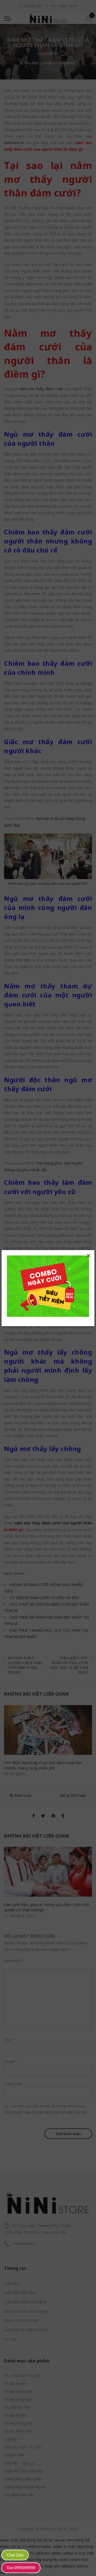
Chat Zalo (15, 2555)
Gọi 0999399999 (21, 2568)
